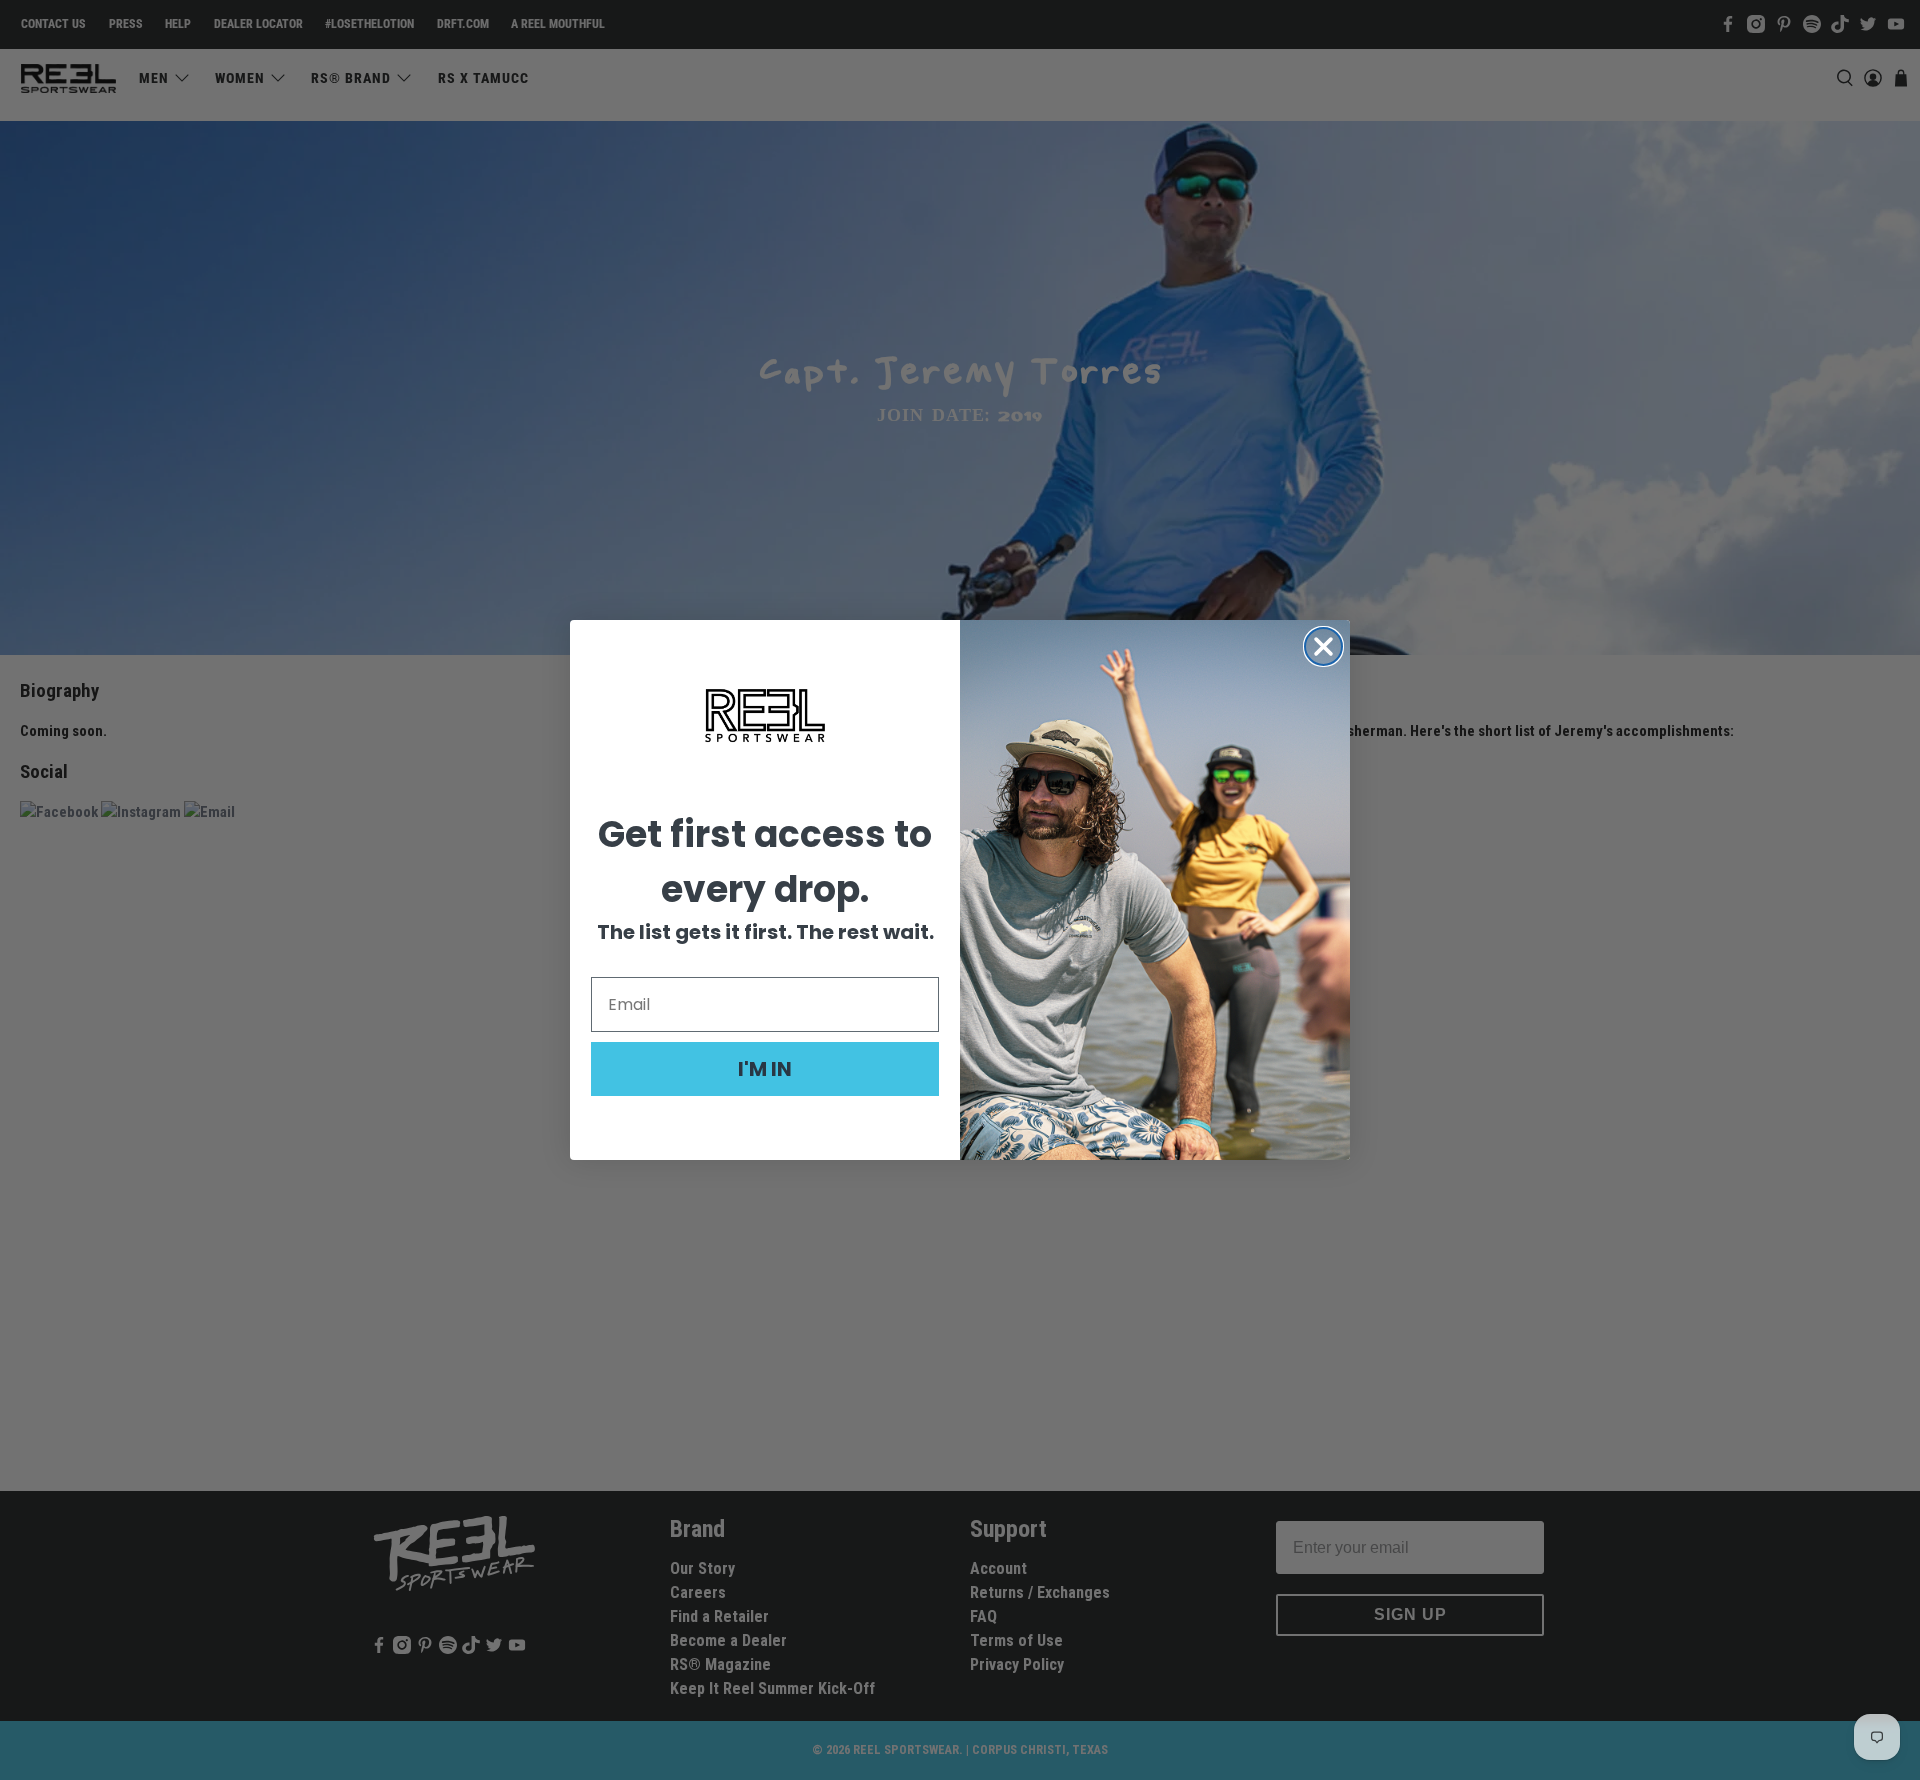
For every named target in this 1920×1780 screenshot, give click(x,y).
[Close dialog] (1323, 646)
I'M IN (765, 1069)
